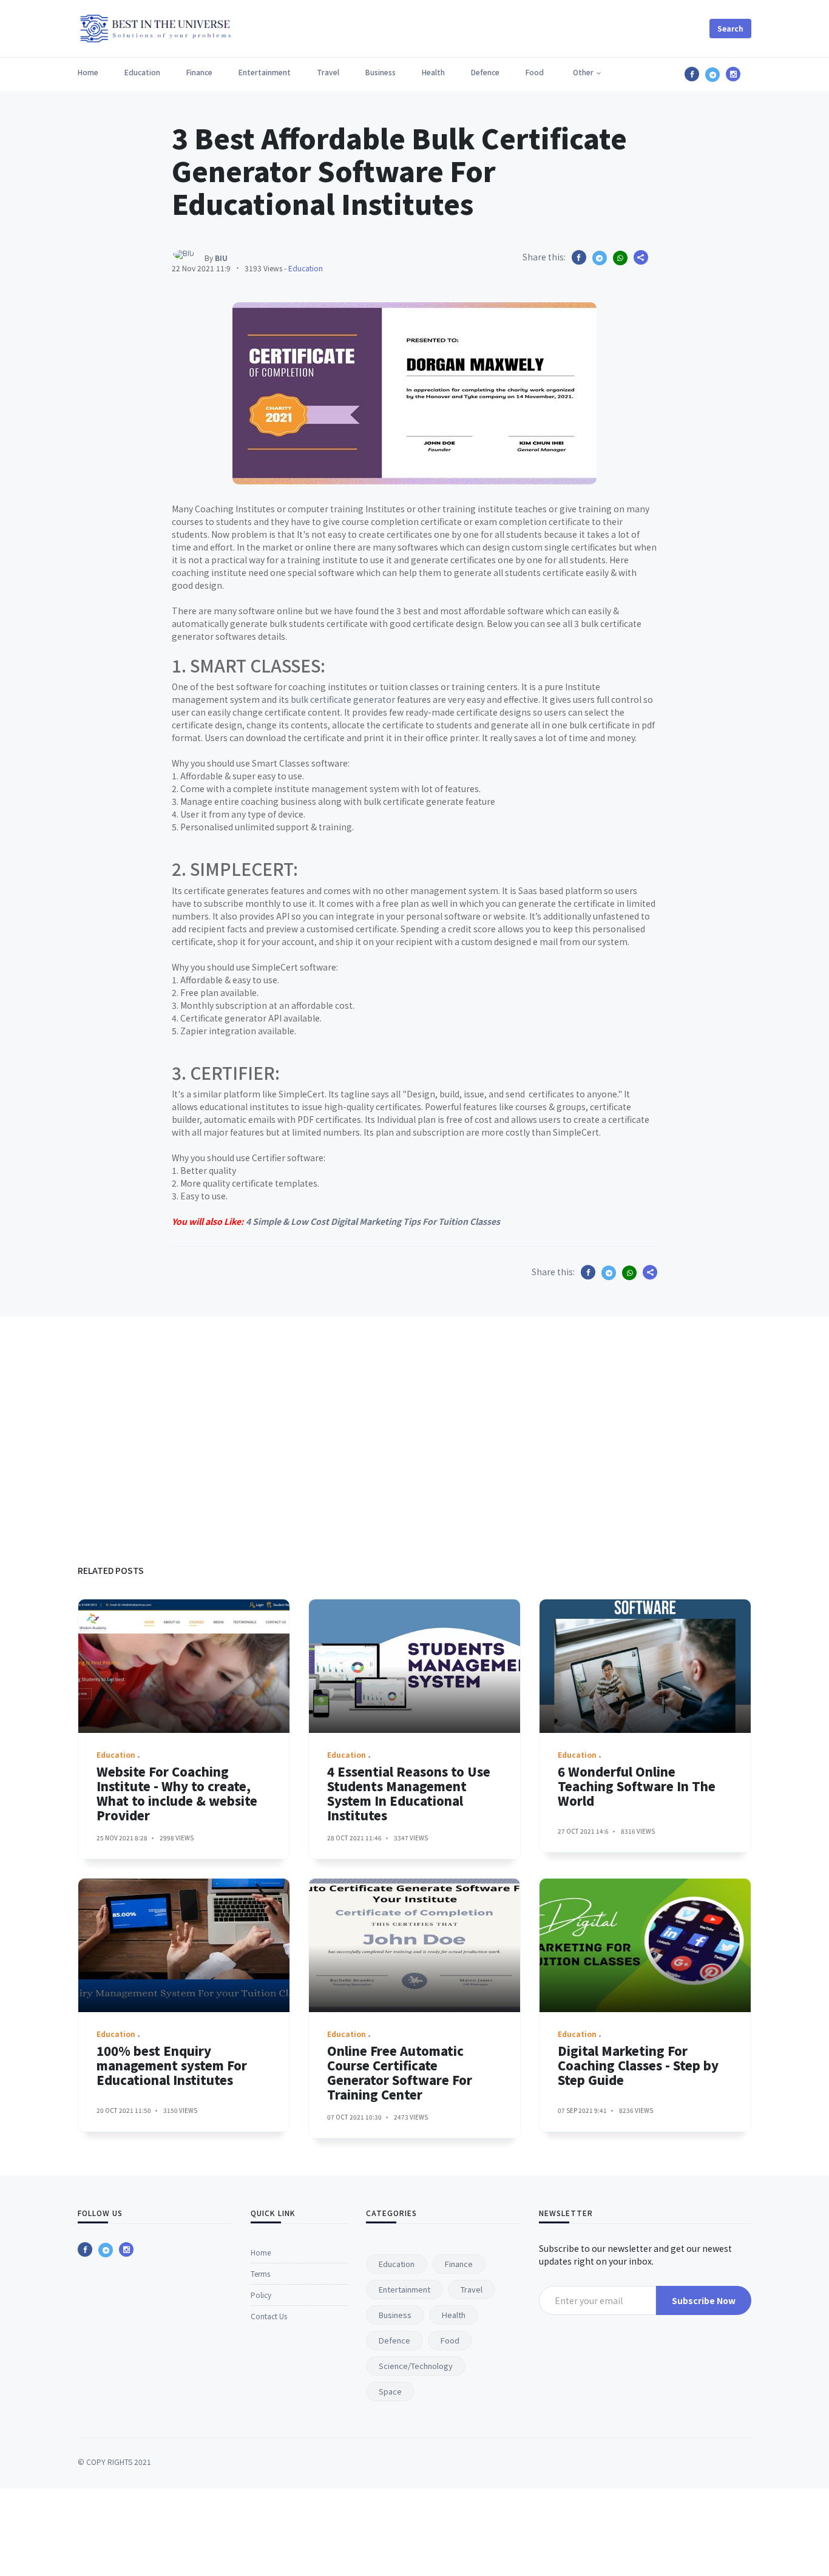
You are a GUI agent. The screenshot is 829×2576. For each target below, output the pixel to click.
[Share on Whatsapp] (620, 258)
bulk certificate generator (343, 699)
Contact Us (269, 2316)
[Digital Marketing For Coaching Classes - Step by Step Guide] (645, 1945)
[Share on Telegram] (600, 258)
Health (433, 72)
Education (142, 72)
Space (390, 2391)
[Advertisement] (414, 1432)
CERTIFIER (232, 1073)
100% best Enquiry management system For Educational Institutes (172, 2065)
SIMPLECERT (242, 869)
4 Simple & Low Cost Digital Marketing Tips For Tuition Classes (373, 1221)
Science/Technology (416, 2366)
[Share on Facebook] (579, 257)
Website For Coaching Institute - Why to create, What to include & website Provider (177, 1793)
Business (381, 72)
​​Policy (261, 2295)
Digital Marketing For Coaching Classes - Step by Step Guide (638, 2065)
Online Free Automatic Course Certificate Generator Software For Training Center (400, 2073)
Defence (485, 72)
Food (535, 72)
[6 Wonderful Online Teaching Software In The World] (645, 1666)
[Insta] (126, 2249)
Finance (199, 72)
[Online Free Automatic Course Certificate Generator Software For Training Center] (414, 1945)
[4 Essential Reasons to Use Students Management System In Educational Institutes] (414, 1666)
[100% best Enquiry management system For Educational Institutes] (184, 1945)
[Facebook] (85, 2249)
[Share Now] (641, 257)
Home (88, 72)
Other (583, 72)
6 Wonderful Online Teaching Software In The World (637, 1786)
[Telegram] (106, 2250)
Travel (328, 72)
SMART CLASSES (255, 665)
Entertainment (265, 72)
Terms (260, 2273)
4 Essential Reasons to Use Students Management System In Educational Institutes (409, 1793)
